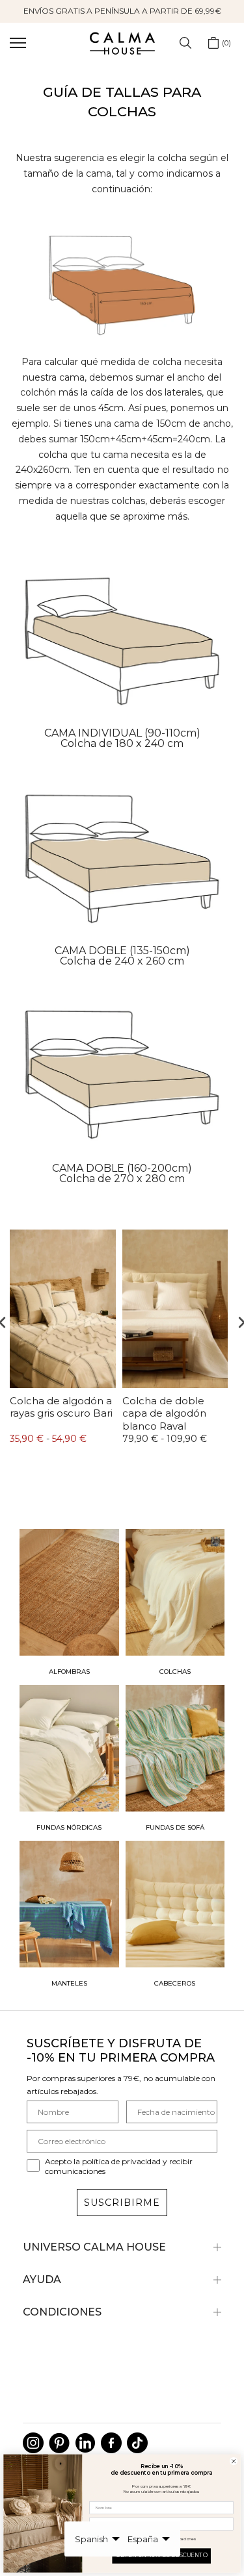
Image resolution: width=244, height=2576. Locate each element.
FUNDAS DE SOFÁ (175, 1827)
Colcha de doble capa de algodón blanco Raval (164, 1413)
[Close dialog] (234, 2461)
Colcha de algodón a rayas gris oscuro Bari (61, 1407)
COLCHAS (175, 1672)
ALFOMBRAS (69, 1672)
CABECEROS (175, 1983)
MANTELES (69, 1983)
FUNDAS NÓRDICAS (69, 1827)
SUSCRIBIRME (122, 2203)
